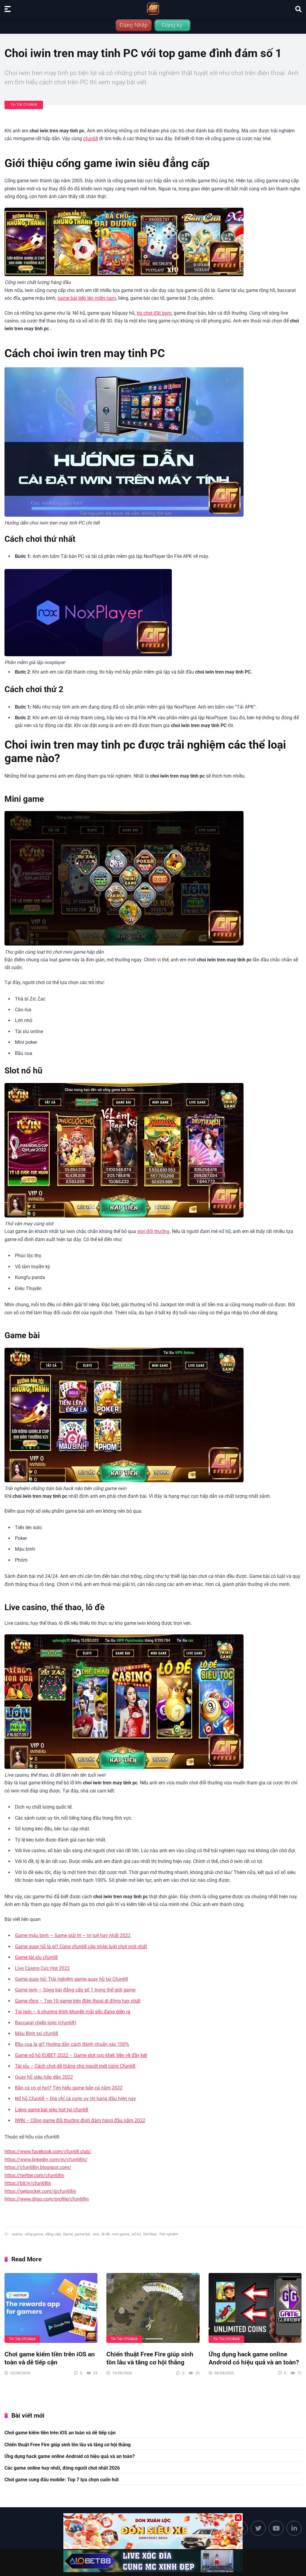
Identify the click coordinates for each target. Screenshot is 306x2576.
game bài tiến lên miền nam (87, 298)
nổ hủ (136, 2234)
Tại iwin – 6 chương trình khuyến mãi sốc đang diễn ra (73, 2012)
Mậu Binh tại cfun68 (36, 2033)
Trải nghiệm (168, 2234)
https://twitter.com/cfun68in (34, 2175)
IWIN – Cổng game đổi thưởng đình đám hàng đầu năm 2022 (80, 2120)
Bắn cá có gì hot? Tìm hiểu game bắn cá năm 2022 (69, 2088)
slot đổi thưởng (153, 1231)
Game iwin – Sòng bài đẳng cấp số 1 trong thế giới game (75, 1990)
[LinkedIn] (294, 2528)
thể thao (150, 2234)
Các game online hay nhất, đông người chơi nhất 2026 (62, 2468)
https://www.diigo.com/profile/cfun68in (47, 2199)
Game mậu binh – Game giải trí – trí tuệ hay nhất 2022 (73, 1935)
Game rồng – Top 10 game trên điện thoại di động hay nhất (78, 2001)
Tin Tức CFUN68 (24, 105)
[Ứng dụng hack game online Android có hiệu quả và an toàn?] (255, 2308)
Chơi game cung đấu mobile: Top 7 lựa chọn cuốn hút (62, 2480)
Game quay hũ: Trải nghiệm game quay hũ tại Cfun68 (71, 1979)
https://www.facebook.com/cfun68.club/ (48, 2151)
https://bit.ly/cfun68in (28, 2183)
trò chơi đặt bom (154, 313)
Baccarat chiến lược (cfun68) (46, 2023)
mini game (120, 2234)
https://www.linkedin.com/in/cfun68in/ (46, 2160)
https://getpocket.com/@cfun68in (40, 2191)
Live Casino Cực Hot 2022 (42, 1968)
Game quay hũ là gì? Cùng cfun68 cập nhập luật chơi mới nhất (81, 1946)
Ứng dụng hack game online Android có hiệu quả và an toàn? (254, 2358)
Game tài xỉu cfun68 (36, 1957)
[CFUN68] (153, 9)
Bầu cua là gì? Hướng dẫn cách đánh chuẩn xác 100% (72, 2044)
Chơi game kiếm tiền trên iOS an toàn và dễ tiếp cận (50, 2358)
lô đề (105, 2234)
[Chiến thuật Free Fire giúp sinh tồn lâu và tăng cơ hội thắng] (153, 2308)
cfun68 (91, 139)
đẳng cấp (53, 2234)
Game (68, 2234)
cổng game (34, 2234)
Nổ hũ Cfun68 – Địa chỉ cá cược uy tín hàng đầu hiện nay (75, 2099)
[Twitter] (258, 2528)
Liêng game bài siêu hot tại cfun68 (52, 2110)
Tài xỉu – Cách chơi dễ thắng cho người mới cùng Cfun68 (75, 2066)
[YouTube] (276, 2528)
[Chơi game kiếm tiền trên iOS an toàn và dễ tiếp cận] (51, 2308)
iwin (96, 2234)
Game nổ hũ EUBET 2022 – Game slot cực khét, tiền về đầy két (81, 2055)
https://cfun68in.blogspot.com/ (38, 2167)
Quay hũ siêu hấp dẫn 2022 (44, 2077)
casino (17, 2234)
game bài (82, 2234)
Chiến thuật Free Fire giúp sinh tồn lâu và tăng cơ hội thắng (150, 2358)
